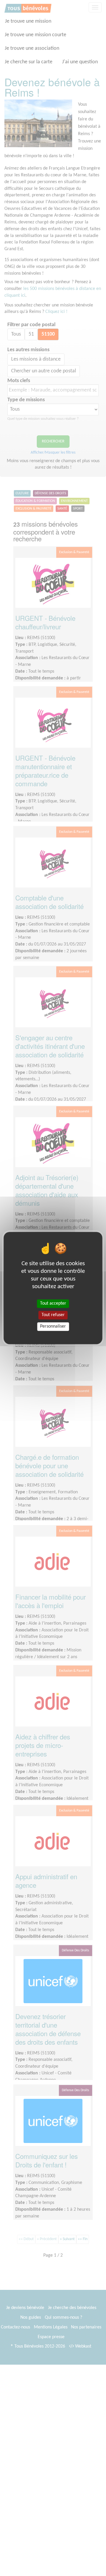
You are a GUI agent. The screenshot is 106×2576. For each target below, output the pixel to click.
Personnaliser (53, 1326)
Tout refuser (53, 1315)
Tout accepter (53, 1303)
